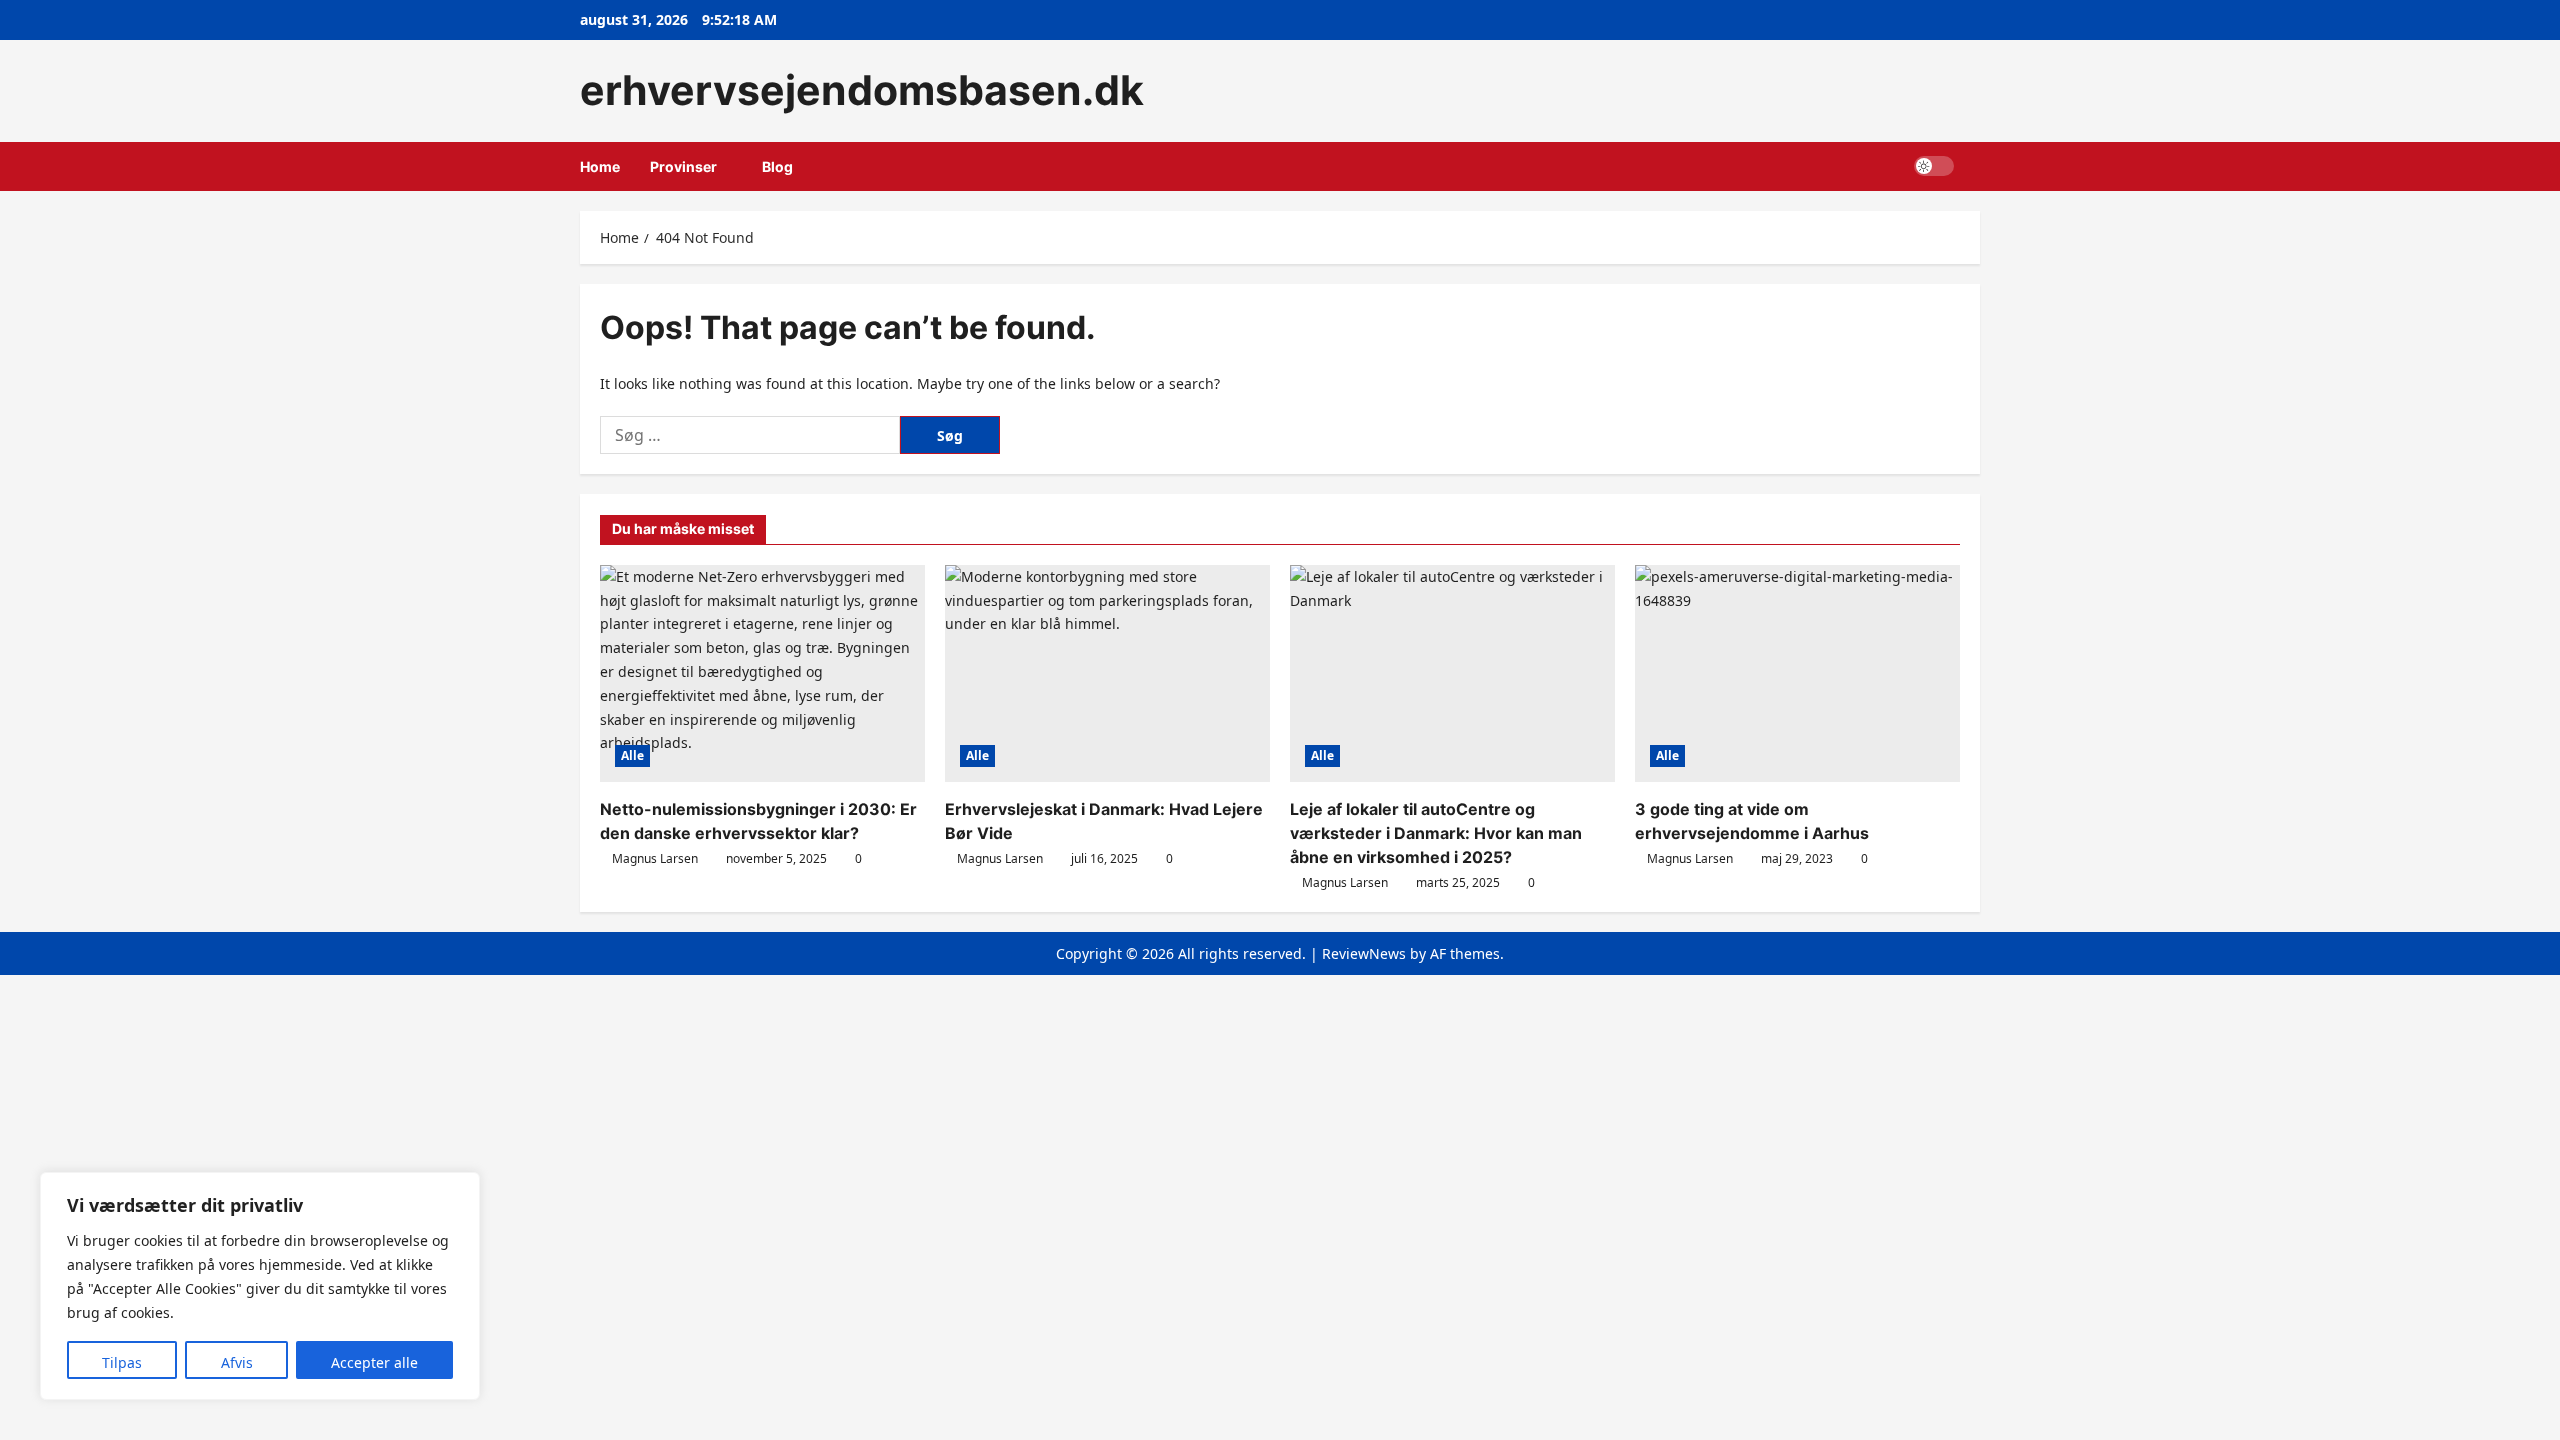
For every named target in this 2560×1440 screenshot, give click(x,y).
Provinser (683, 166)
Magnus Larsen (655, 858)
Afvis (237, 1362)
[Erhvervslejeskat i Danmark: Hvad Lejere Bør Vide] (1107, 673)
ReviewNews (1364, 953)
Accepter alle (374, 1362)
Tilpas (122, 1362)
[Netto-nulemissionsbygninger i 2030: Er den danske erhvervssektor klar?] (762, 673)
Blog (777, 166)
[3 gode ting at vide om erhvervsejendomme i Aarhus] (1797, 673)
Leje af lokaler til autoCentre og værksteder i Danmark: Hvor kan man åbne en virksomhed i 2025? (1436, 833)
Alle (632, 755)
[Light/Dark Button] (1934, 166)
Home (600, 166)
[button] (1974, 166)
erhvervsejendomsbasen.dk (862, 90)
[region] (260, 1286)
